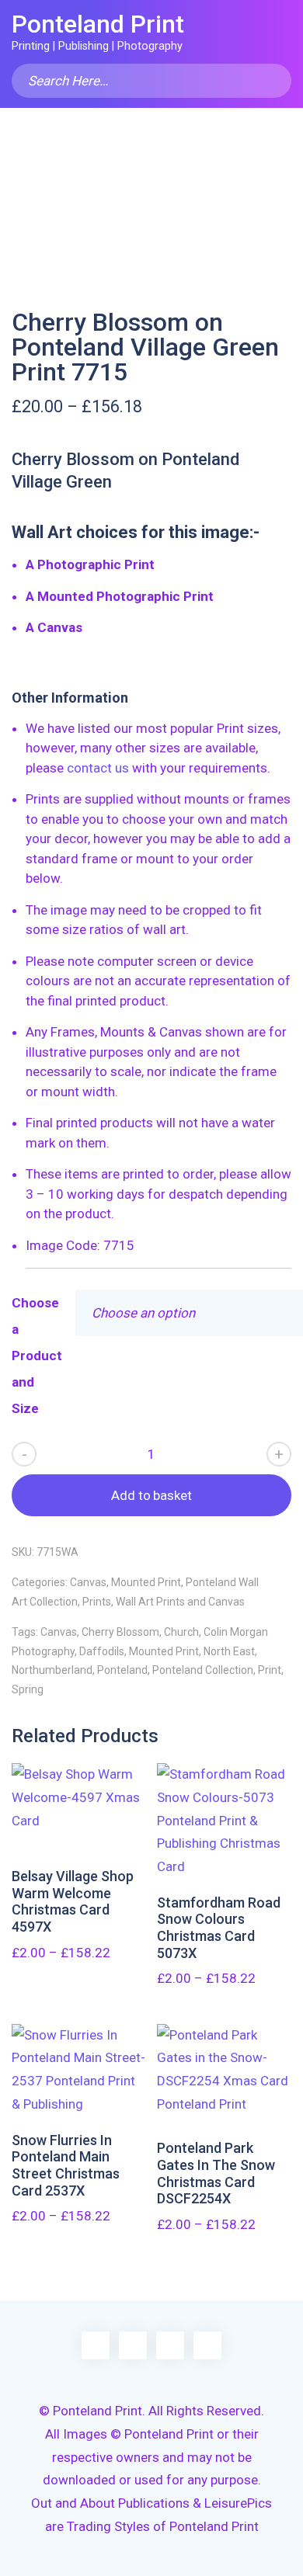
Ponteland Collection (203, 1670)
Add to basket (151, 1495)
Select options (79, 1808)
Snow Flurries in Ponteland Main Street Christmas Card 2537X (66, 2165)
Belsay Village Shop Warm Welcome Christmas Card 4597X (73, 1901)
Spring (28, 1689)
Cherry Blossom (120, 1632)
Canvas (88, 1582)
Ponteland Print (98, 24)
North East (229, 1651)
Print (270, 1670)
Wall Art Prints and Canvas (180, 1602)
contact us (98, 768)
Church (181, 1632)
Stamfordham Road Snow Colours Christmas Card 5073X (219, 1928)
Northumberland (52, 1670)
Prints (97, 1602)
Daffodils (102, 1651)
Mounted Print (146, 1582)
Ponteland (122, 1670)
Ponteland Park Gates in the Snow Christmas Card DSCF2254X (216, 2173)
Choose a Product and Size (37, 1356)
